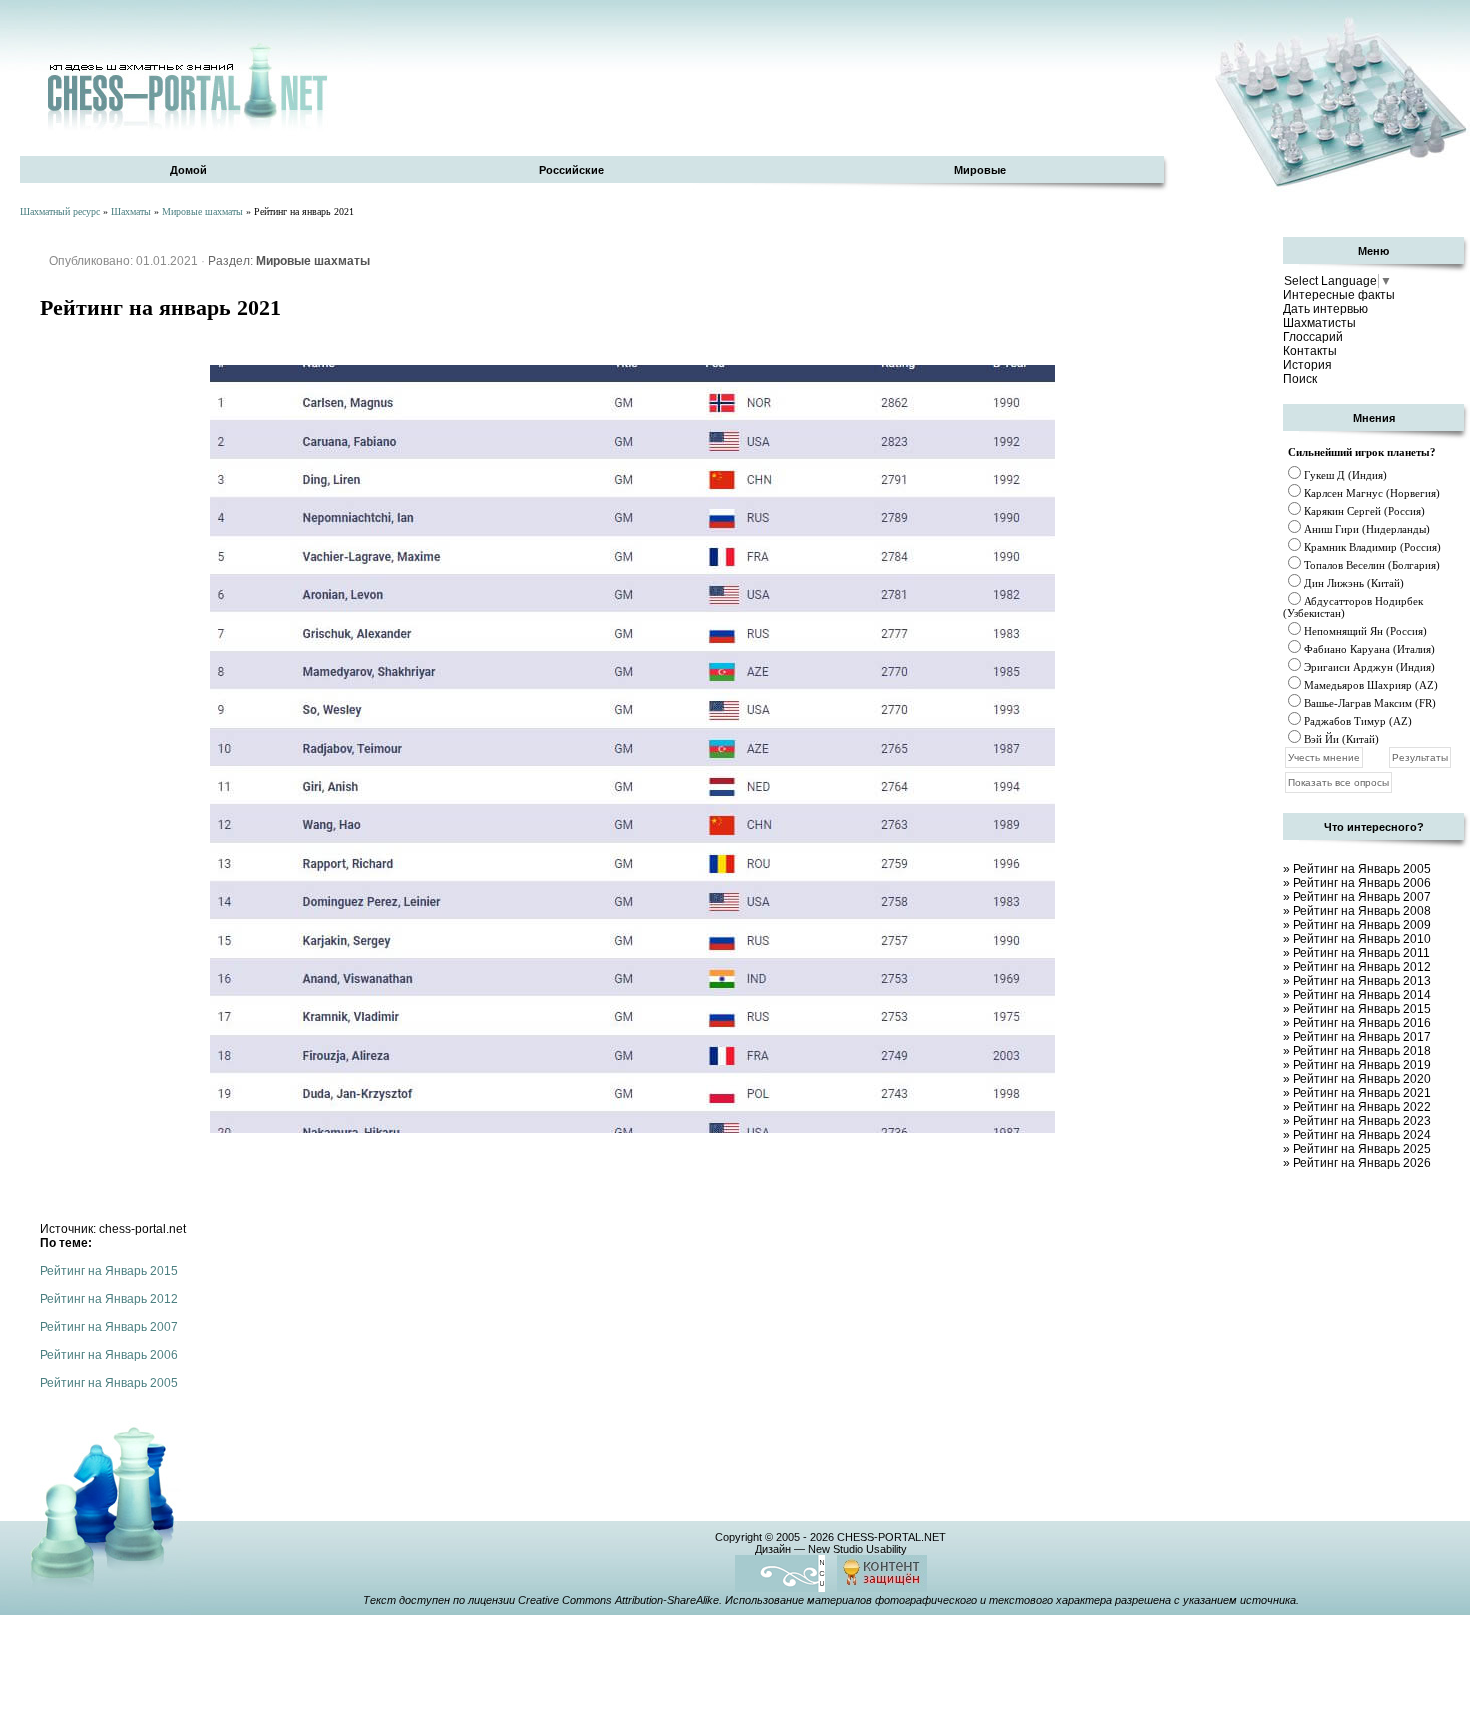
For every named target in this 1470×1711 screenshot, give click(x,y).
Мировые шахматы (202, 211)
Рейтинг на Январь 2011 (1361, 953)
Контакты (1310, 351)
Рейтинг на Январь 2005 (109, 1383)
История (1307, 365)
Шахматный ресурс (60, 211)
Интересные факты (1339, 295)
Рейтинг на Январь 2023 (1362, 1121)
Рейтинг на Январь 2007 (109, 1327)
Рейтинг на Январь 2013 (1362, 981)
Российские (571, 170)
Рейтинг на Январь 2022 (1362, 1107)
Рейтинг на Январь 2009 (1362, 925)
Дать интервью (1325, 309)
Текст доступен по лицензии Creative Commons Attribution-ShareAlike (541, 1600)
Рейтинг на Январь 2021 (1362, 1093)
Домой (188, 170)
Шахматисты (1319, 323)
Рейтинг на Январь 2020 (1362, 1079)
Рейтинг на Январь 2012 (109, 1299)
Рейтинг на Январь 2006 (109, 1355)
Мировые (980, 170)
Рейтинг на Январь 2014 (1362, 995)
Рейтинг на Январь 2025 (1362, 1149)
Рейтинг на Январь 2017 (1362, 1037)
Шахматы (131, 211)
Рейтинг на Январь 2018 (1362, 1051)
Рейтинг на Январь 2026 (1362, 1163)
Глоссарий (1313, 337)
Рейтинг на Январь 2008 (1362, 911)
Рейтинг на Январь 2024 (1362, 1135)
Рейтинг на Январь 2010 (1362, 939)
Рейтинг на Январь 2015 (109, 1271)
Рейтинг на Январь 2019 (1362, 1065)
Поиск (1300, 379)
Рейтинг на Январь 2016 (1362, 1023)
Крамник (1325, 547)
